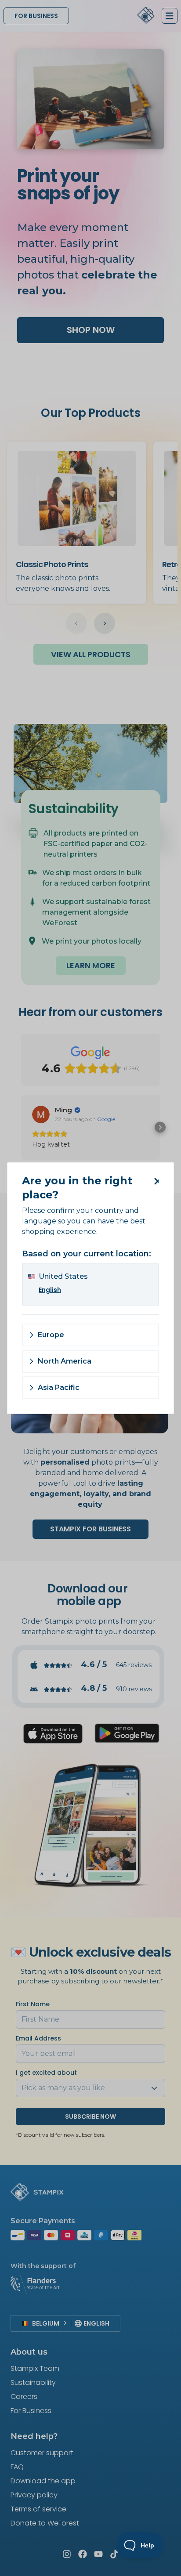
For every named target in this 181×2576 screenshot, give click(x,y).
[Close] (155, 1181)
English (50, 1290)
